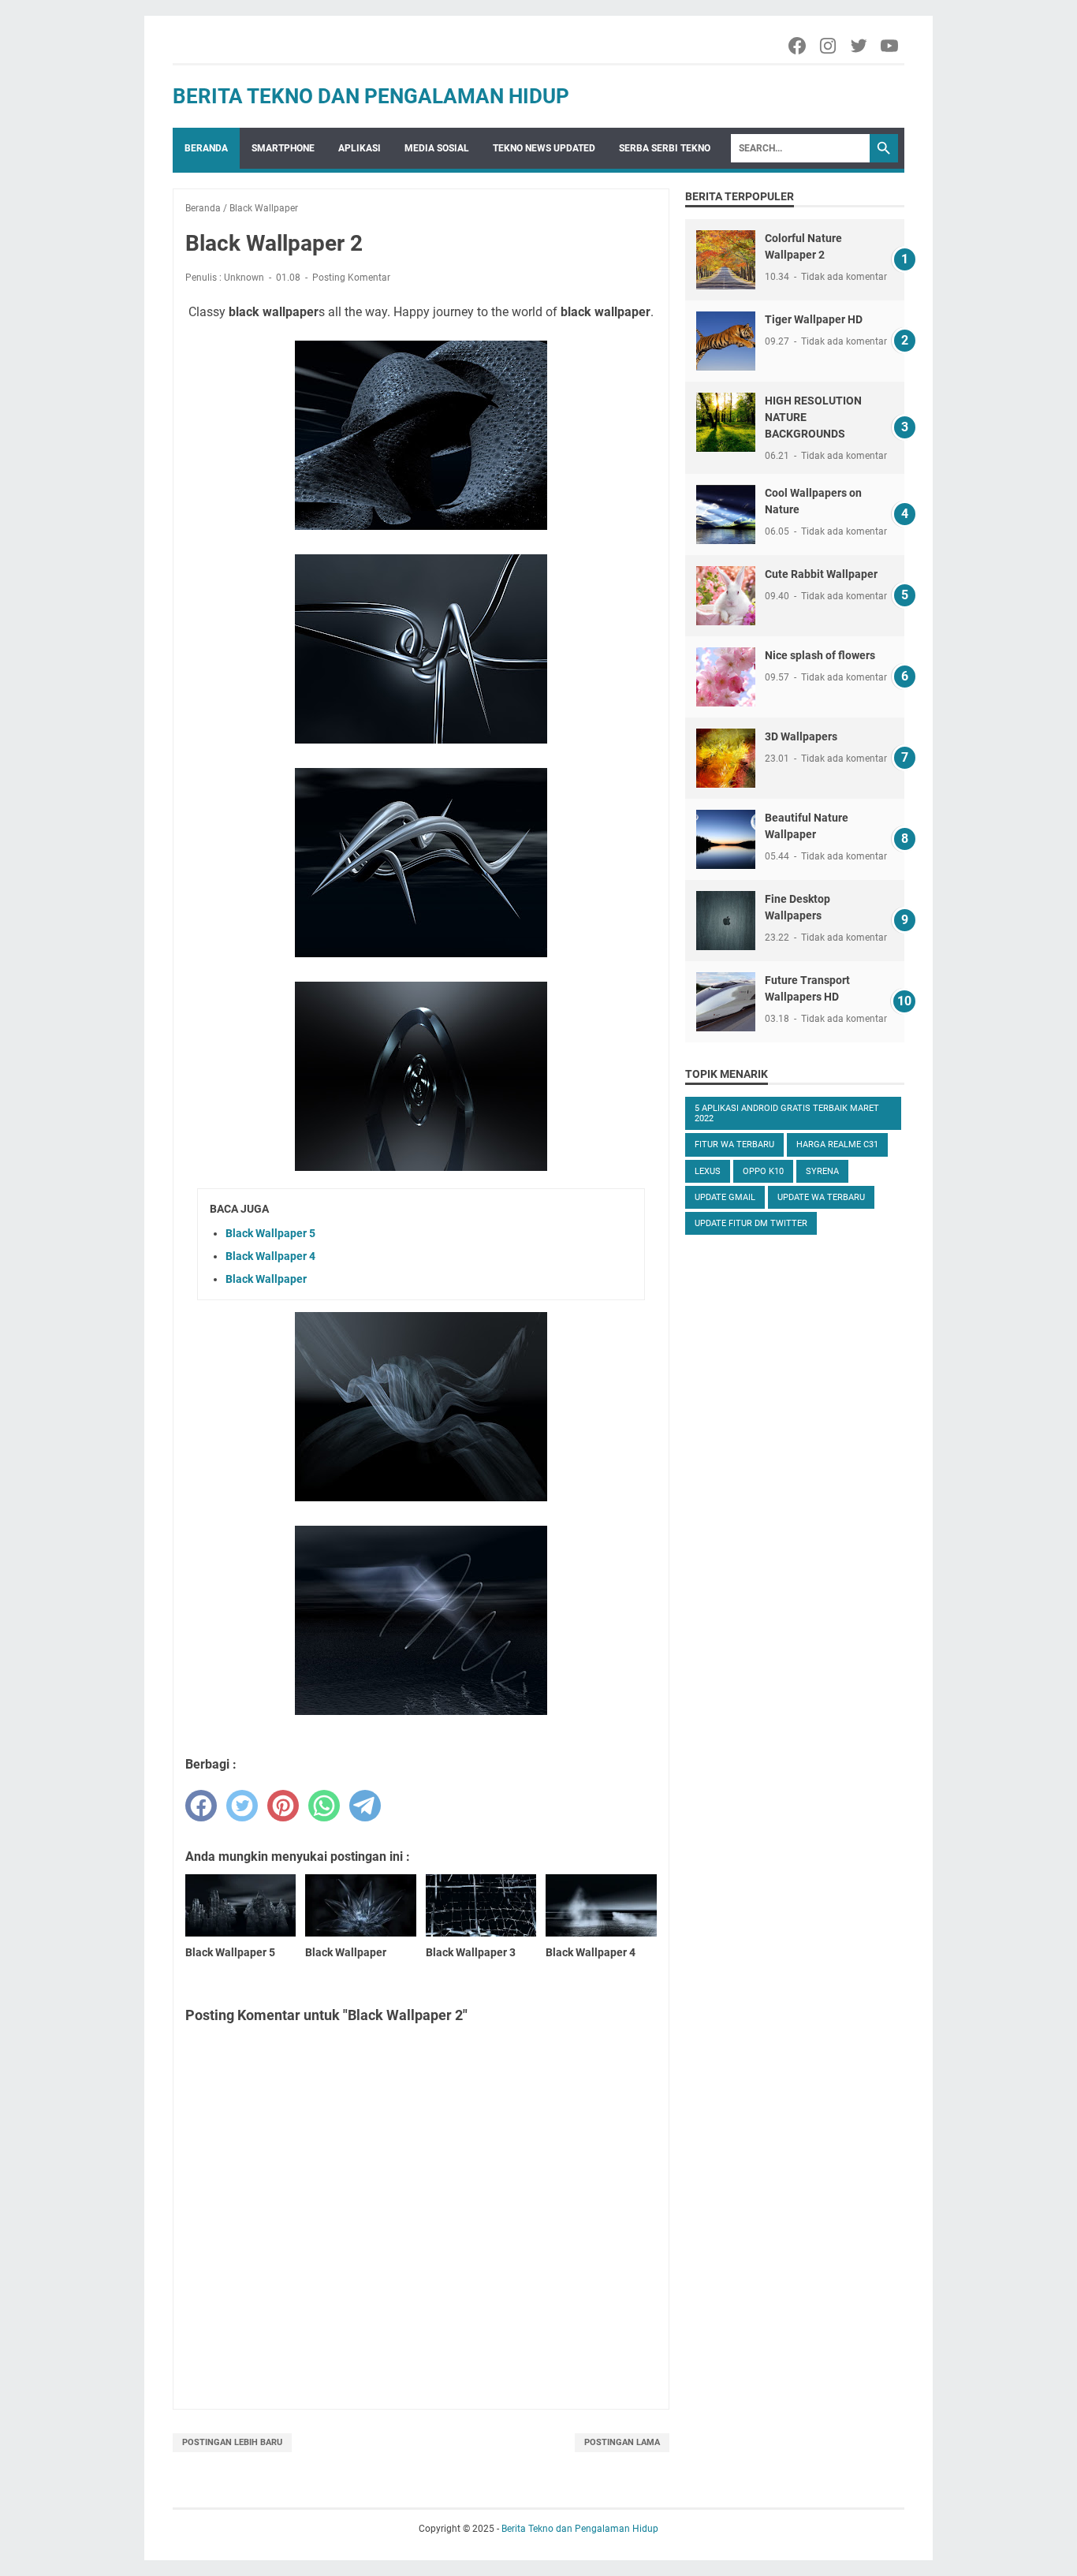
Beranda (206, 148)
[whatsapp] (324, 1806)
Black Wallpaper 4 (270, 1256)
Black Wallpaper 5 (270, 1233)
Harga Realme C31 (837, 1144)
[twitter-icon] (860, 46)
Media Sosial (437, 148)
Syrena (822, 1171)
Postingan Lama (622, 2442)
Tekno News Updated (544, 148)
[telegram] (365, 1806)
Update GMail (725, 1197)
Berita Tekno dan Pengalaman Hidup (371, 96)
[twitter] (242, 1806)
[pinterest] (283, 1806)
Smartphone (283, 148)
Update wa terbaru (821, 1197)
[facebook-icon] (798, 46)
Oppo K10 (763, 1171)
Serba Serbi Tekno (665, 148)
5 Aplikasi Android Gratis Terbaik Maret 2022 (787, 1113)
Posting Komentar (351, 278)
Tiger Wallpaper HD (814, 319)
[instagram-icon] (829, 46)
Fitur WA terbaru (734, 1144)
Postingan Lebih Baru (232, 2442)
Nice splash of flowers (820, 655)
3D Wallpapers (801, 736)
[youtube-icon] (891, 46)
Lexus (708, 1171)
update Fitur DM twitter (751, 1223)
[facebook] (201, 1806)
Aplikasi (360, 148)
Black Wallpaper (266, 1279)
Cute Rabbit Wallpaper (821, 574)
